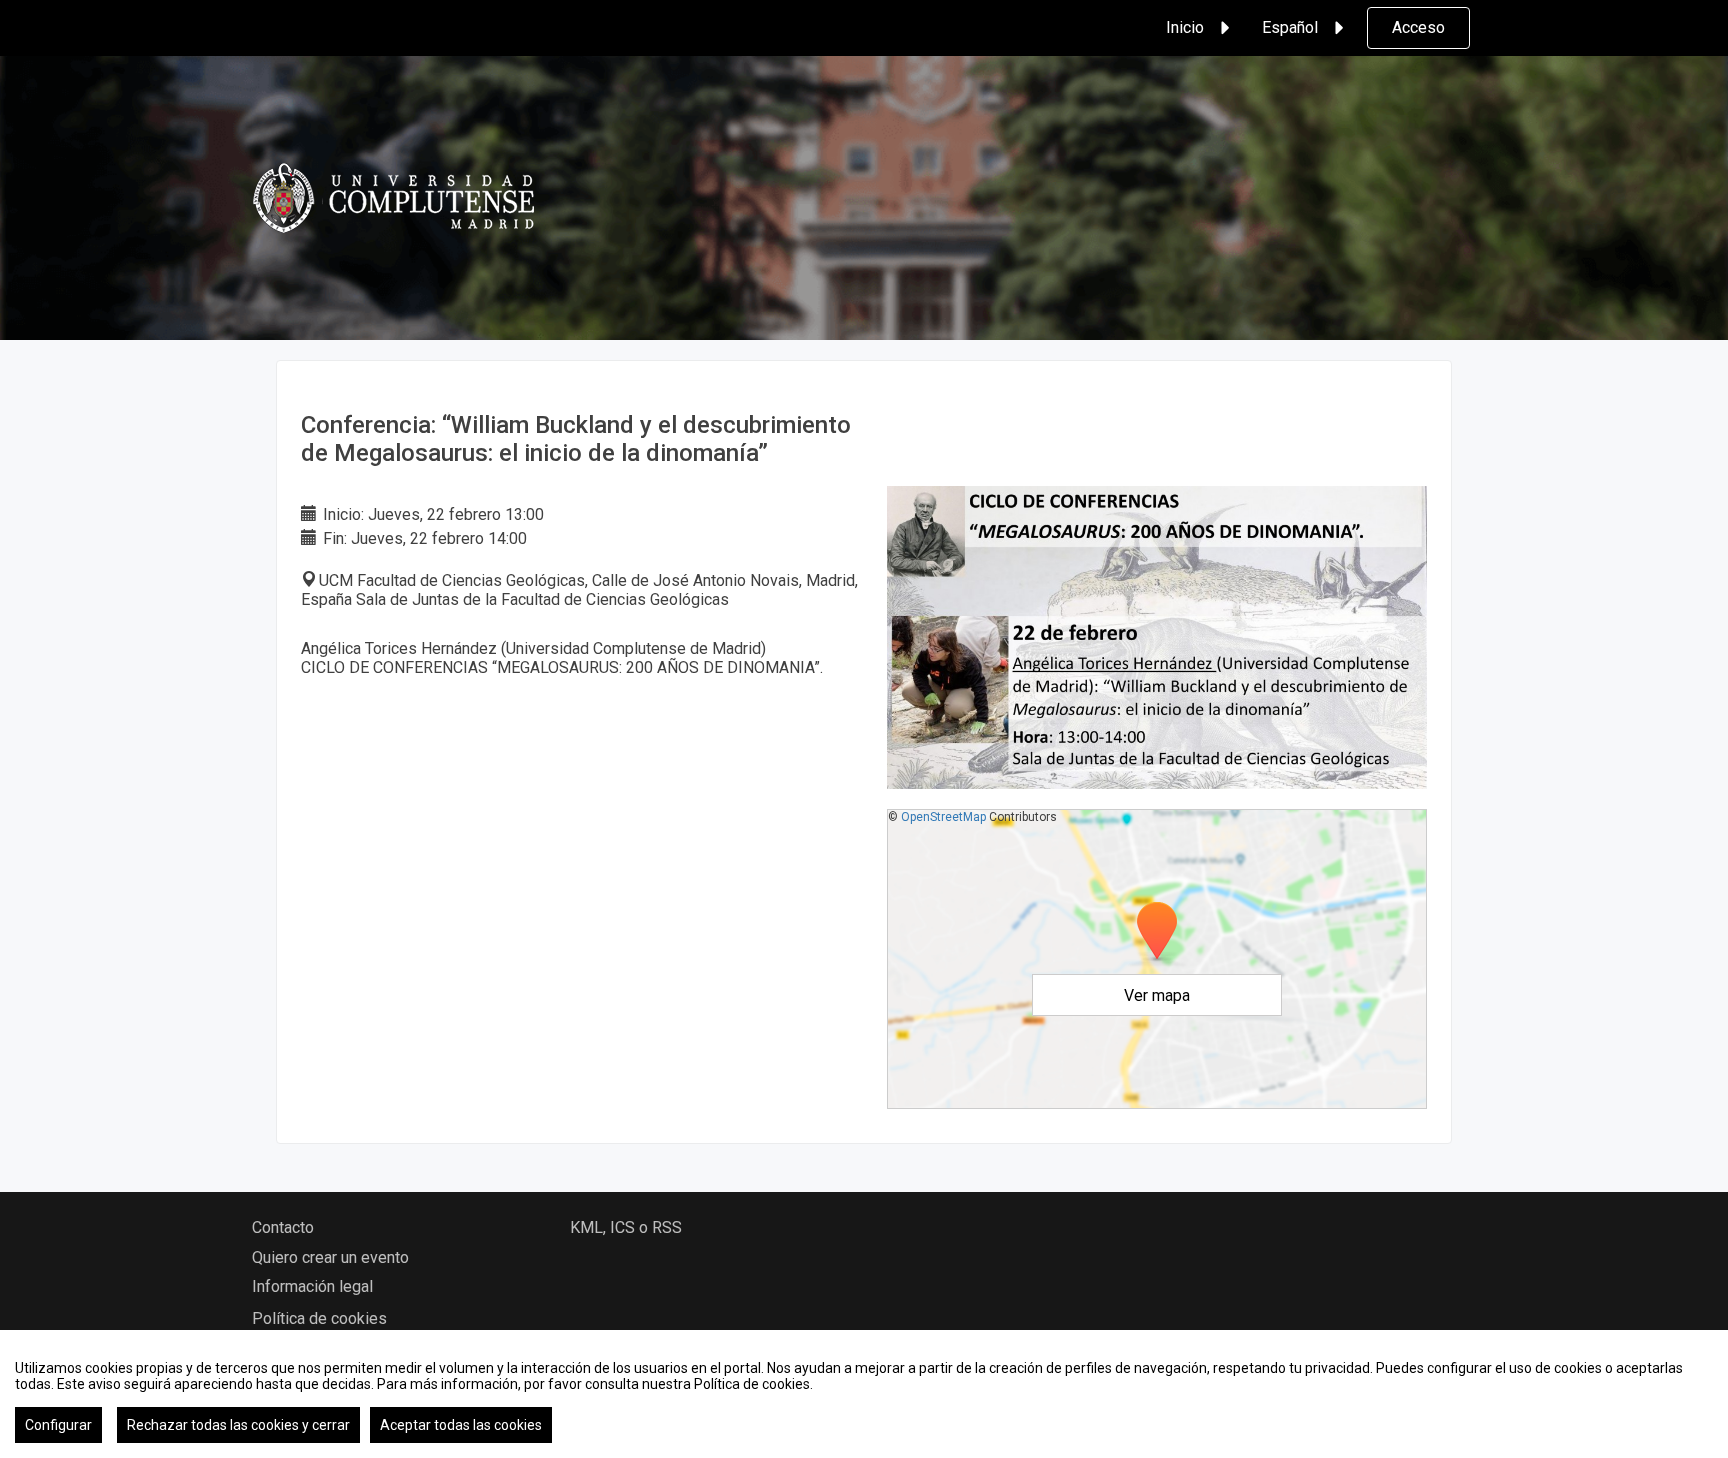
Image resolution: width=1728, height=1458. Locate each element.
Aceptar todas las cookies (461, 1425)
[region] (864, 1394)
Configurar (58, 1425)
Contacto (283, 1227)
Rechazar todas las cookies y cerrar (238, 1425)
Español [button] (1290, 27)
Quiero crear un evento (330, 1257)
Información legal (312, 1286)
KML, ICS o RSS (626, 1227)
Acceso (1418, 27)
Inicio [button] (1185, 27)
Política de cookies (319, 1318)
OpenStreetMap (943, 817)
